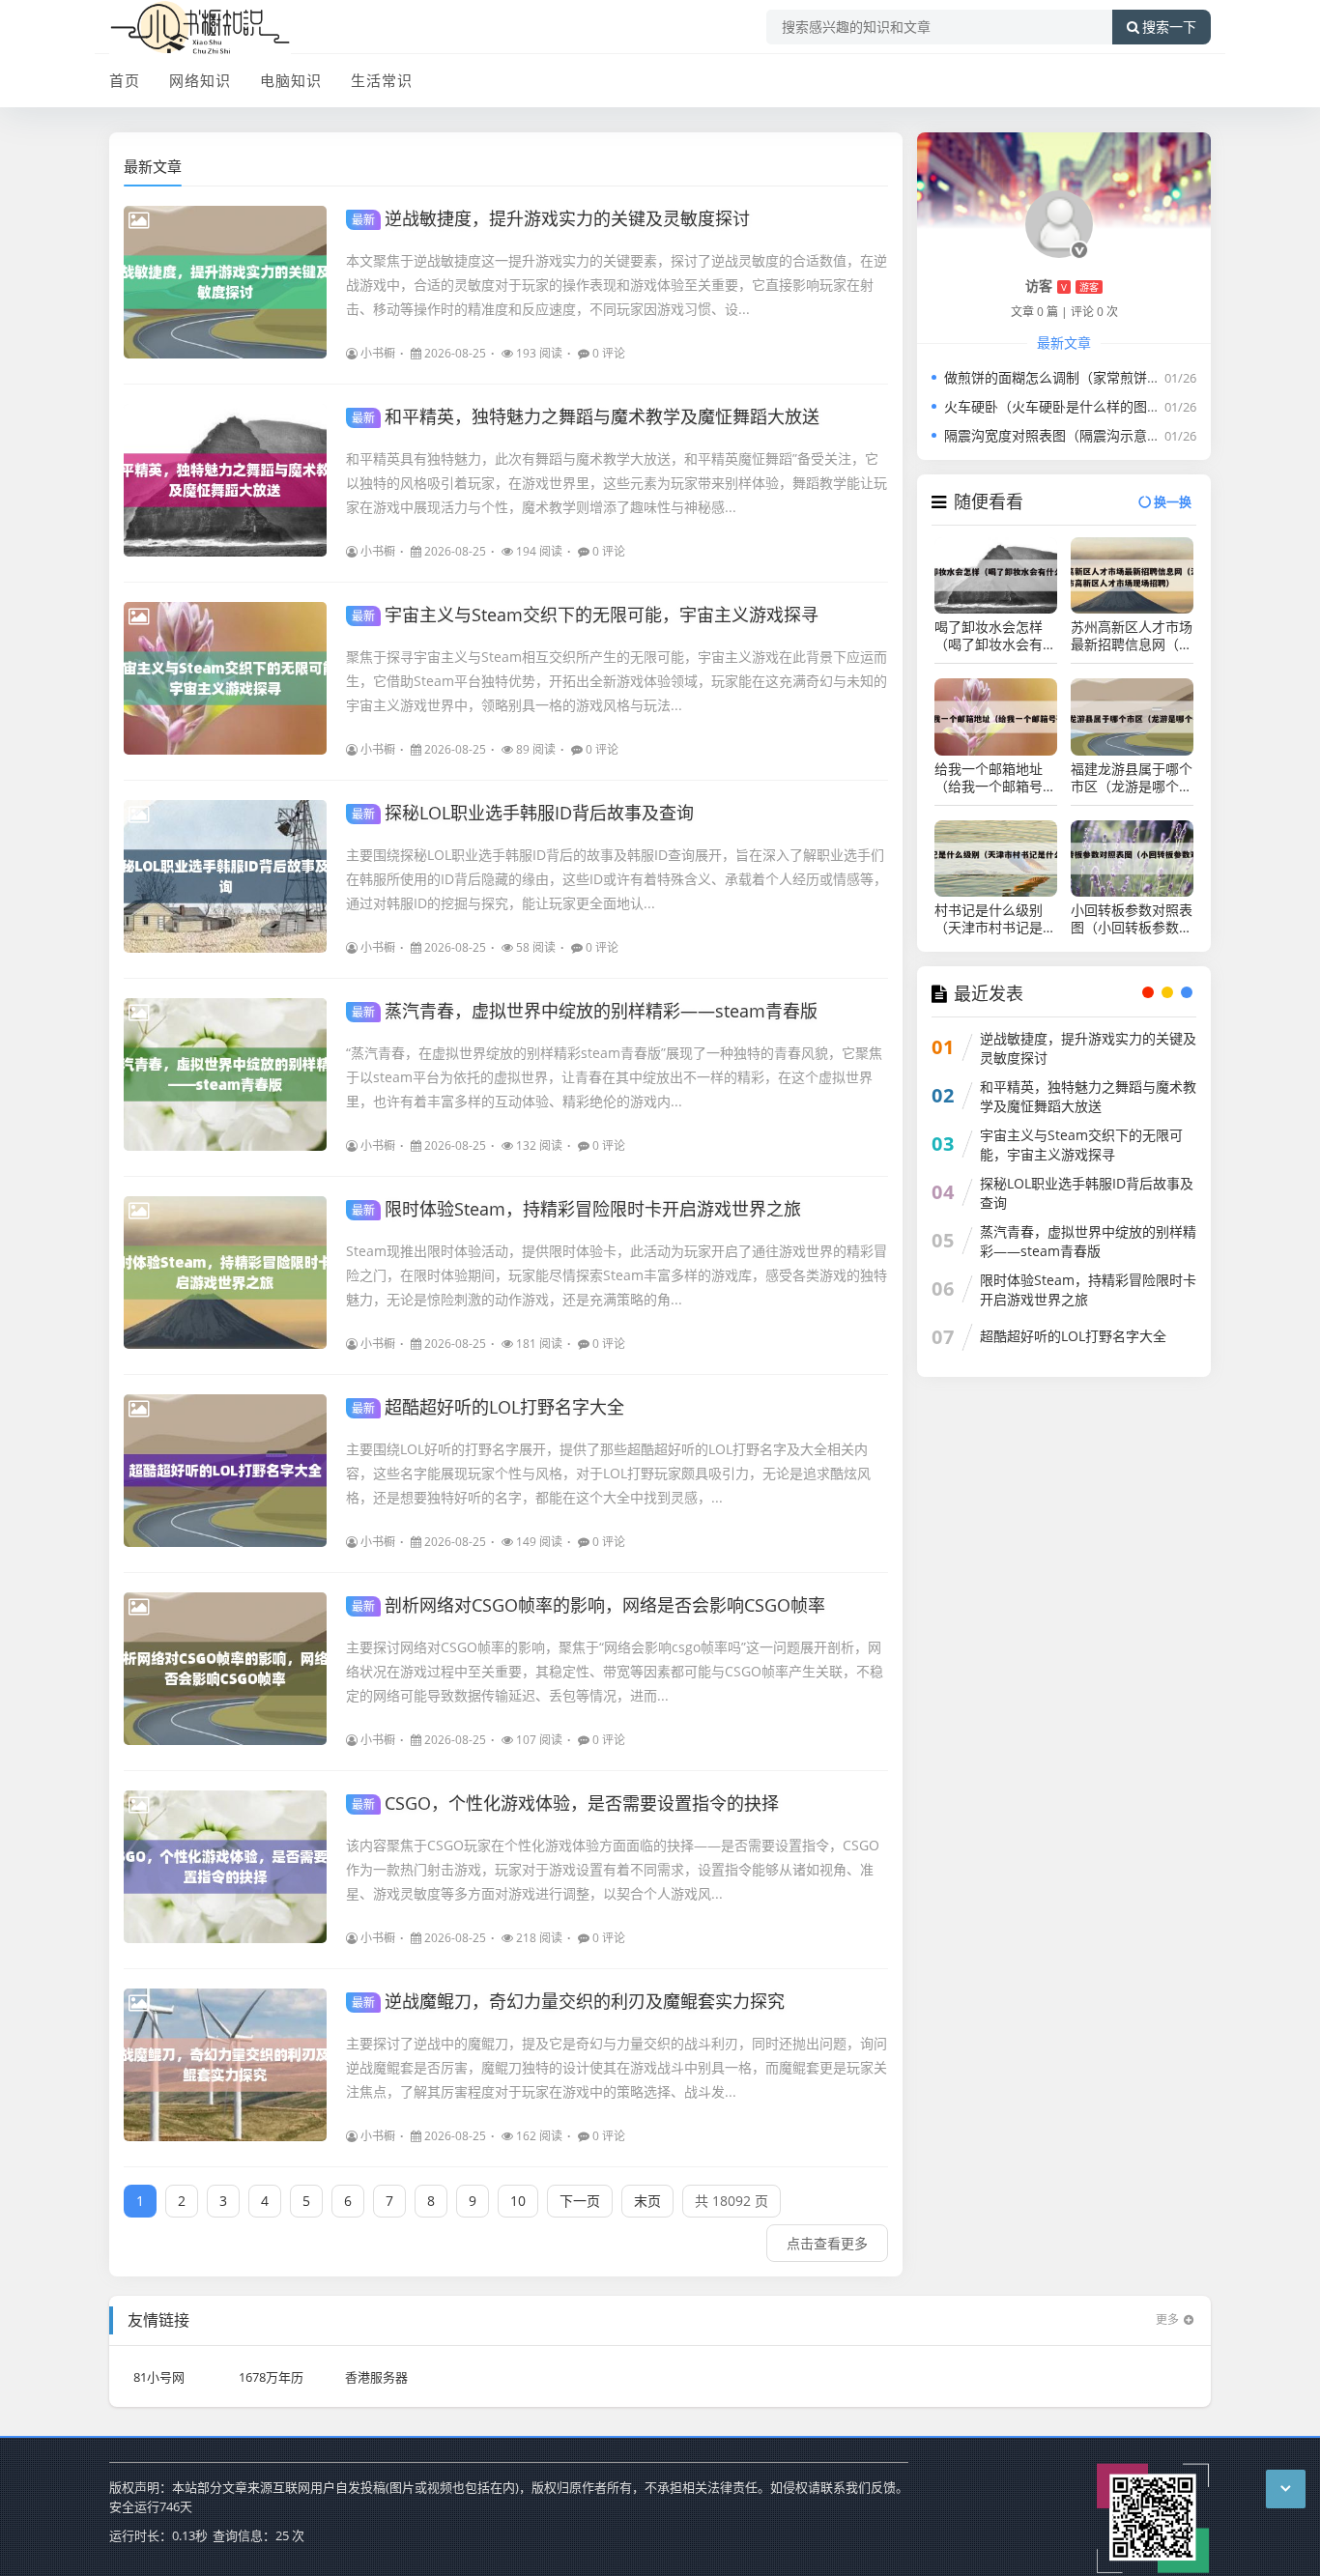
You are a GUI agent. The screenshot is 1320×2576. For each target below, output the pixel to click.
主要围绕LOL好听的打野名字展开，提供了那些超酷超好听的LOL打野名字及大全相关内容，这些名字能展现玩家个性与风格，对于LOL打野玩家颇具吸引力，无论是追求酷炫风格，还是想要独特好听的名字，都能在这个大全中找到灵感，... (608, 1473)
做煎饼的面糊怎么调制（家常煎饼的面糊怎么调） (1093, 377)
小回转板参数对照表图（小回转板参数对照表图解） (1132, 919)
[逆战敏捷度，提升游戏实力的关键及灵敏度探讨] (225, 282)
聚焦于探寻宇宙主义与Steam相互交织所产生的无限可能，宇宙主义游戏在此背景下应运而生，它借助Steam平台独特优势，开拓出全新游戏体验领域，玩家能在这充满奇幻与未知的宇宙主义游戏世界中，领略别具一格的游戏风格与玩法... (617, 681)
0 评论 (609, 353)
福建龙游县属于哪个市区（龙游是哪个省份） (1132, 778)
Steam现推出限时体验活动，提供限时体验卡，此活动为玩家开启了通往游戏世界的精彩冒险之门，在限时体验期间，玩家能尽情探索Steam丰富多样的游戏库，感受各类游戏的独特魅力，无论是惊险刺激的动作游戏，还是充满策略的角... (617, 1275)
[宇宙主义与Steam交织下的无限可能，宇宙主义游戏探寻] (225, 678)
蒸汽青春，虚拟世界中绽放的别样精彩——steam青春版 (585, 1011)
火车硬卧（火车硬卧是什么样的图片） (1059, 406)
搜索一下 (1169, 27)
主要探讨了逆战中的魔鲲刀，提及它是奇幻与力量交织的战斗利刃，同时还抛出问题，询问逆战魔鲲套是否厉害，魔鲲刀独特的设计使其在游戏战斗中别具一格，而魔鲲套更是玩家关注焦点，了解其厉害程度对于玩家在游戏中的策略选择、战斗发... (617, 2067)
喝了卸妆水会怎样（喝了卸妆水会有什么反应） (995, 636)
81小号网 (159, 2377)
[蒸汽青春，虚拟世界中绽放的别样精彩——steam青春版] (225, 1074)
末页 (647, 2201)
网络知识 (200, 80)
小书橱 (378, 353)
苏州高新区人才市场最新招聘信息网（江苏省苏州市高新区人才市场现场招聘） (1132, 636)
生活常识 (382, 80)
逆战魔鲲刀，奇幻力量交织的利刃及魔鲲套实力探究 (568, 2001)
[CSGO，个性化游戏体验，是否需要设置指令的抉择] (225, 1867)
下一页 (580, 2201)
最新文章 (153, 166)
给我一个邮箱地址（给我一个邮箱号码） (989, 778)
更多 (1167, 2319)
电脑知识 (291, 80)
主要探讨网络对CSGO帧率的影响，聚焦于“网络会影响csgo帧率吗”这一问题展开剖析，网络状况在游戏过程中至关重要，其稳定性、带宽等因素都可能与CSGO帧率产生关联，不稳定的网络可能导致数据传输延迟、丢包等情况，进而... (615, 1671)
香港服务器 (376, 2377)
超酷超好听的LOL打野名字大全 (488, 1407)
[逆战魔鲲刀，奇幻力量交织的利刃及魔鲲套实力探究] (225, 2065)
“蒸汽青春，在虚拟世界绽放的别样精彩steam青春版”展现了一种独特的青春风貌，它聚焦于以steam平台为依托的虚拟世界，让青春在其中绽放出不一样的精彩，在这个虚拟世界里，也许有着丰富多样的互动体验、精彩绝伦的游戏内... (614, 1077)
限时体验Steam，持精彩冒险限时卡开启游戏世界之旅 (576, 1209)
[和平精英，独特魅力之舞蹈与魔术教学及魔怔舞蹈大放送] (225, 480)
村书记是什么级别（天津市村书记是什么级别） (995, 919)
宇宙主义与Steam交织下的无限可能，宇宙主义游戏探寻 (585, 615)
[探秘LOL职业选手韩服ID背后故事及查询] (225, 876)
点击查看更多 (827, 2243)
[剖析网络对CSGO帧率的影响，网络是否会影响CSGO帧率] (225, 1669)
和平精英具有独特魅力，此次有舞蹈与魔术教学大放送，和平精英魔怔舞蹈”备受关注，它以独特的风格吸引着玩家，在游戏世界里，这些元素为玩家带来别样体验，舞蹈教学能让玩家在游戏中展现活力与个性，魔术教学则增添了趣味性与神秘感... (617, 483)
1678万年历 (271, 2377)
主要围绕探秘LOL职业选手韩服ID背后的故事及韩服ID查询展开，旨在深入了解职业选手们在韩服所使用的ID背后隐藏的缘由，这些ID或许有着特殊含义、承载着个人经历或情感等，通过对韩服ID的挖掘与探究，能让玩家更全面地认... (617, 879)
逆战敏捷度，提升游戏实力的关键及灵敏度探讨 (551, 218)
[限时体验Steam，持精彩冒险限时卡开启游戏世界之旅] (225, 1273)
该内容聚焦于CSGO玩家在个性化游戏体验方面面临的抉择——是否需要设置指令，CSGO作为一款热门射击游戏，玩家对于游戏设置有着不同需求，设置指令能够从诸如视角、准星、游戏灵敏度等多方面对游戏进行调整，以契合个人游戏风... (613, 1869)
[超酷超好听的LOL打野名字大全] (225, 1471)
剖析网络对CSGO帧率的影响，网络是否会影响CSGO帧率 (588, 1605)
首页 (125, 80)
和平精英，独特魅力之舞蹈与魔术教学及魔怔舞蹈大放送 (586, 416)
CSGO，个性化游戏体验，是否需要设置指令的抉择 (565, 1803)
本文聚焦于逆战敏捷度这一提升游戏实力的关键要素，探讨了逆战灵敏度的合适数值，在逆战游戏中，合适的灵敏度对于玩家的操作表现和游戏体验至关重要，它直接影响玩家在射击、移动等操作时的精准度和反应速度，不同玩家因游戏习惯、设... (617, 285)
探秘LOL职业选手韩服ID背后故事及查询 (523, 813)
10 (518, 2201)
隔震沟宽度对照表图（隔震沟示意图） (1059, 435)
